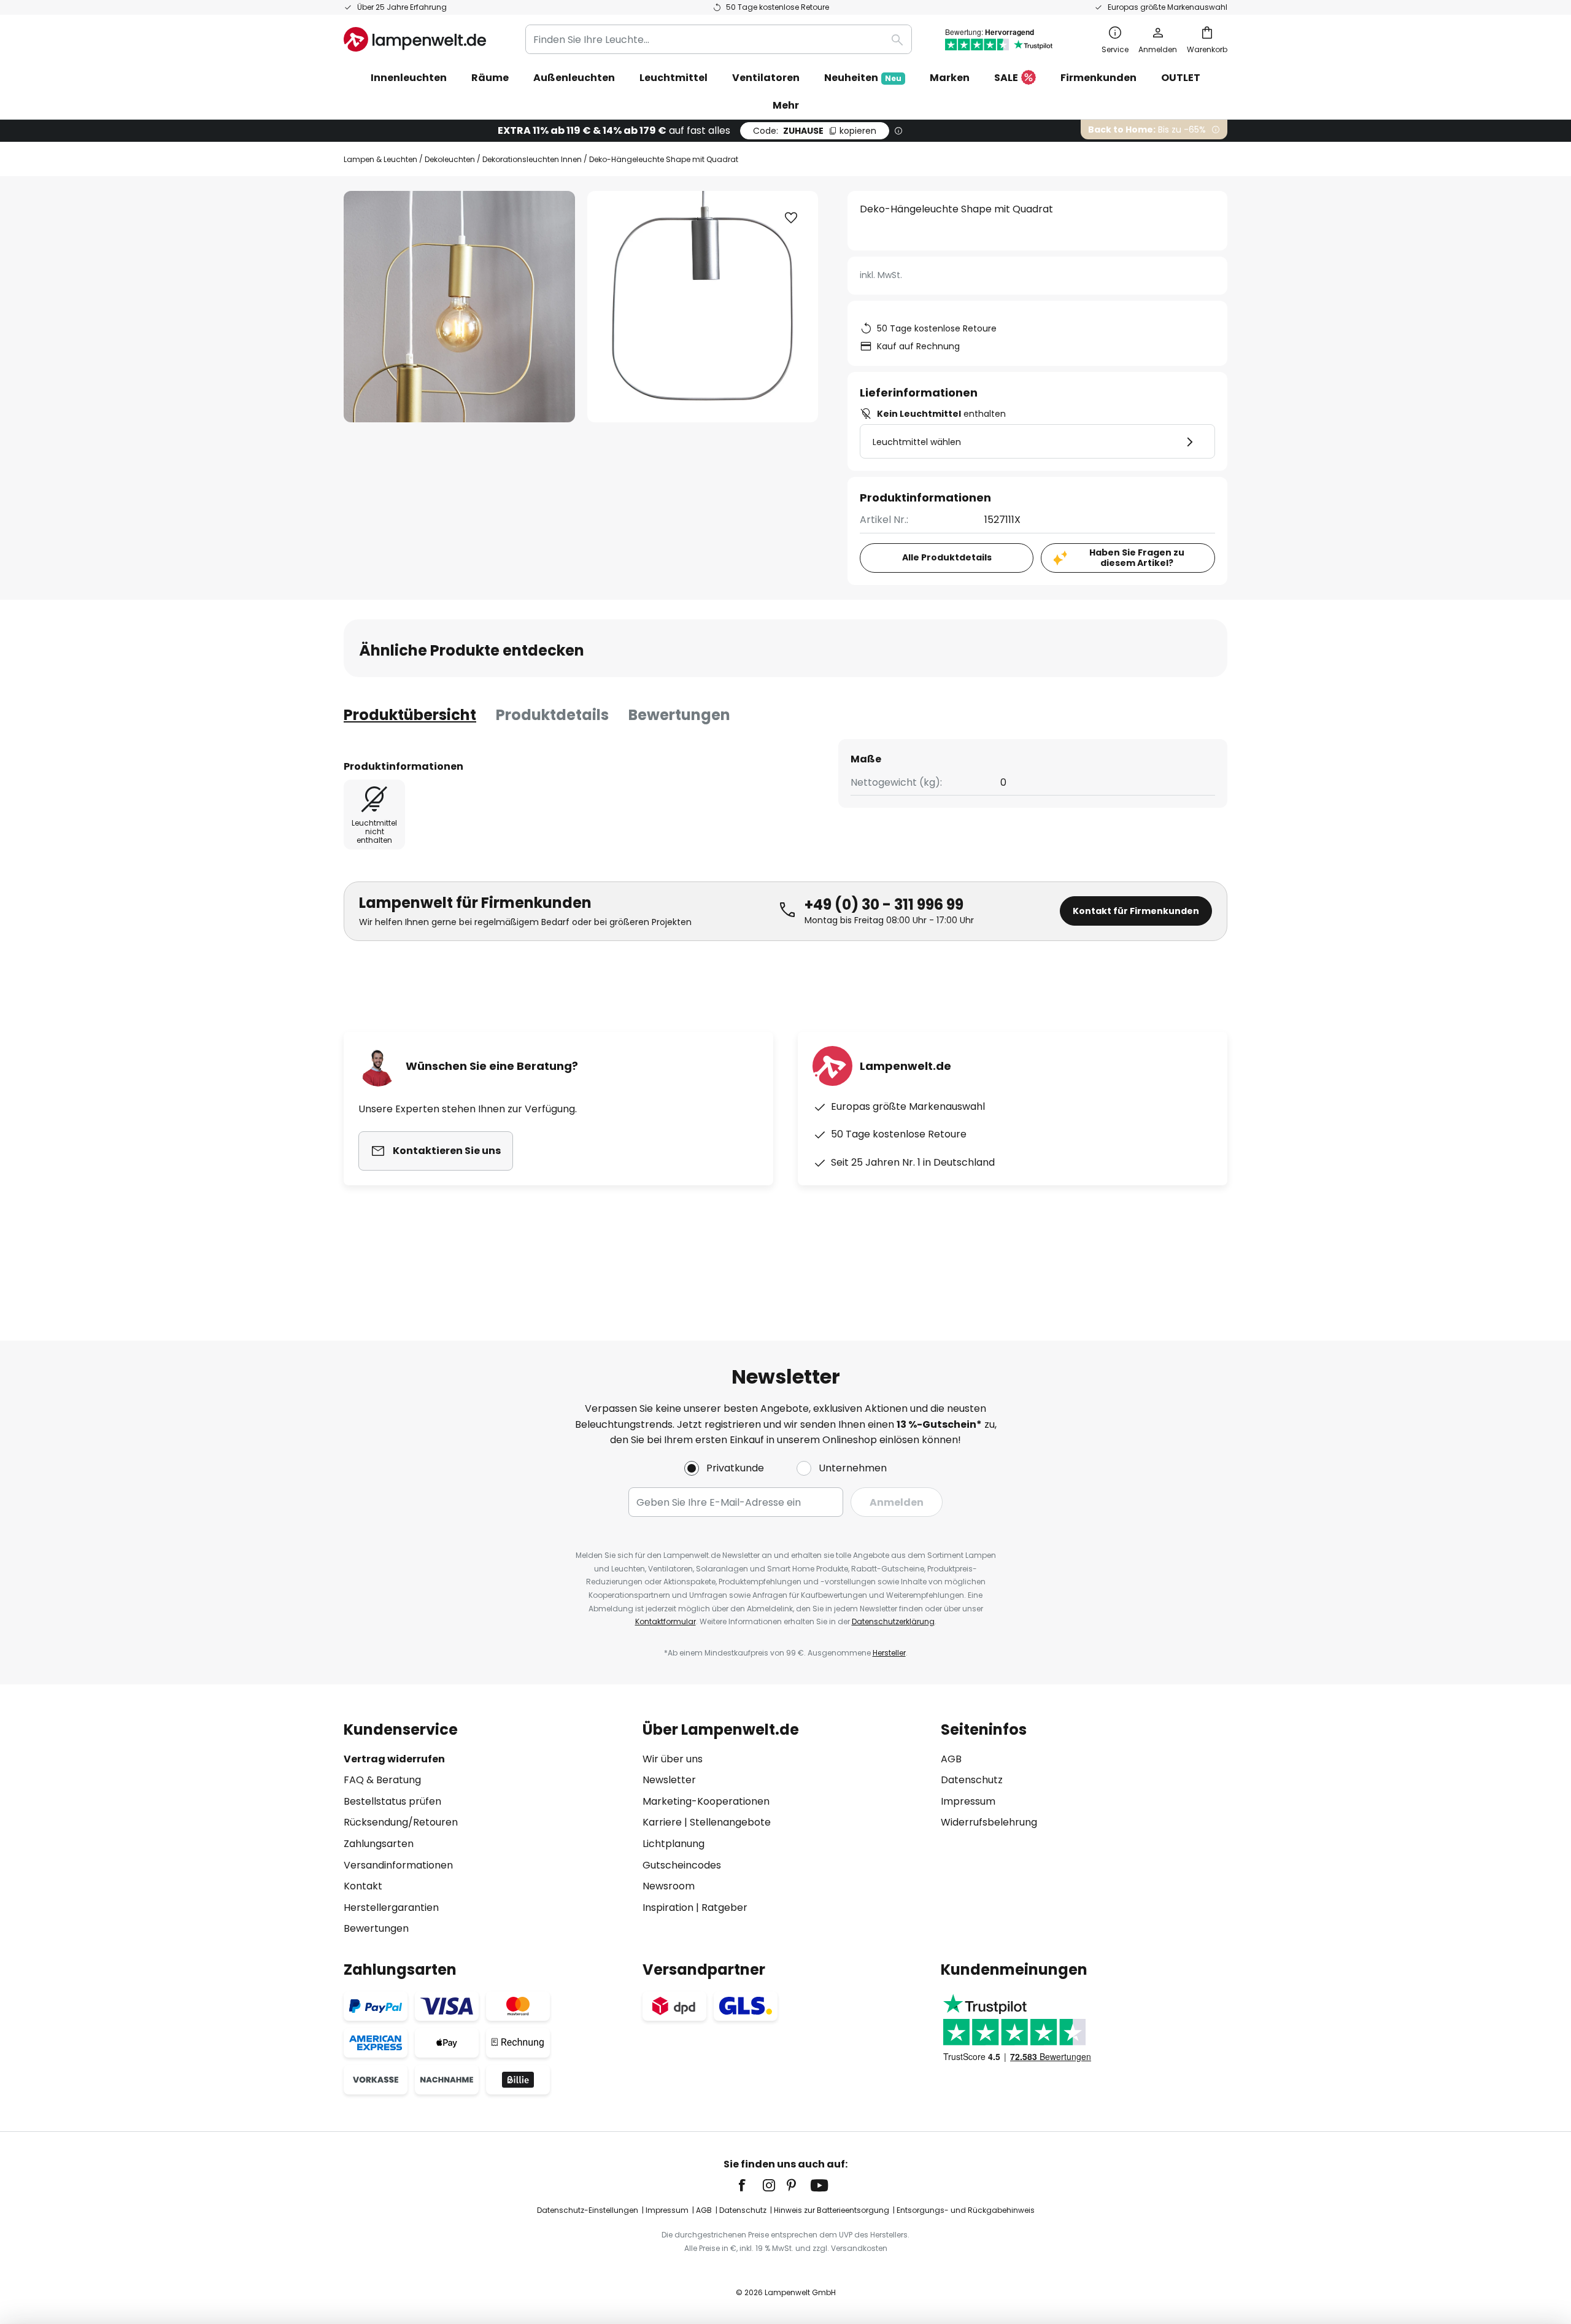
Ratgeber (724, 1908)
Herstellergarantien (391, 1908)
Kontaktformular (666, 1621)
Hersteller (889, 1653)
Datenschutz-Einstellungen (588, 2210)
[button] (791, 218)
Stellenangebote (730, 1822)
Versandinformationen (398, 1865)
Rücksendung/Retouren (401, 1822)
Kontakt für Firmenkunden (1136, 911)
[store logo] (415, 39)
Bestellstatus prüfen (392, 1801)
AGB (951, 1759)
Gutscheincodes (682, 1865)
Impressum (968, 1801)
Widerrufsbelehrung (989, 1822)
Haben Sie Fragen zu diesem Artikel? (1137, 558)
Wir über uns (673, 1759)
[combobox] (719, 39)
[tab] (410, 715)
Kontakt (363, 1886)
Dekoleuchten (450, 159)
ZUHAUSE (815, 131)
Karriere (662, 1822)
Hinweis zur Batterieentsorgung (832, 2210)
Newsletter (669, 1780)
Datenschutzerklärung (893, 1621)
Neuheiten (863, 78)
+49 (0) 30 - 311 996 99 (884, 904)
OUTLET (1181, 78)
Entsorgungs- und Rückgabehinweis (966, 2210)
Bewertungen (679, 715)
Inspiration (668, 1908)
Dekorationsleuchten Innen (532, 159)
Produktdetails (552, 715)
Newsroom (669, 1886)
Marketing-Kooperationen (706, 1801)
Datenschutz (972, 1780)
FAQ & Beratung (382, 1780)
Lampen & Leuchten (380, 159)
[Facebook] (750, 2185)
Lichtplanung (674, 1844)
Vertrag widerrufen (394, 1759)
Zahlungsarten (379, 1844)
